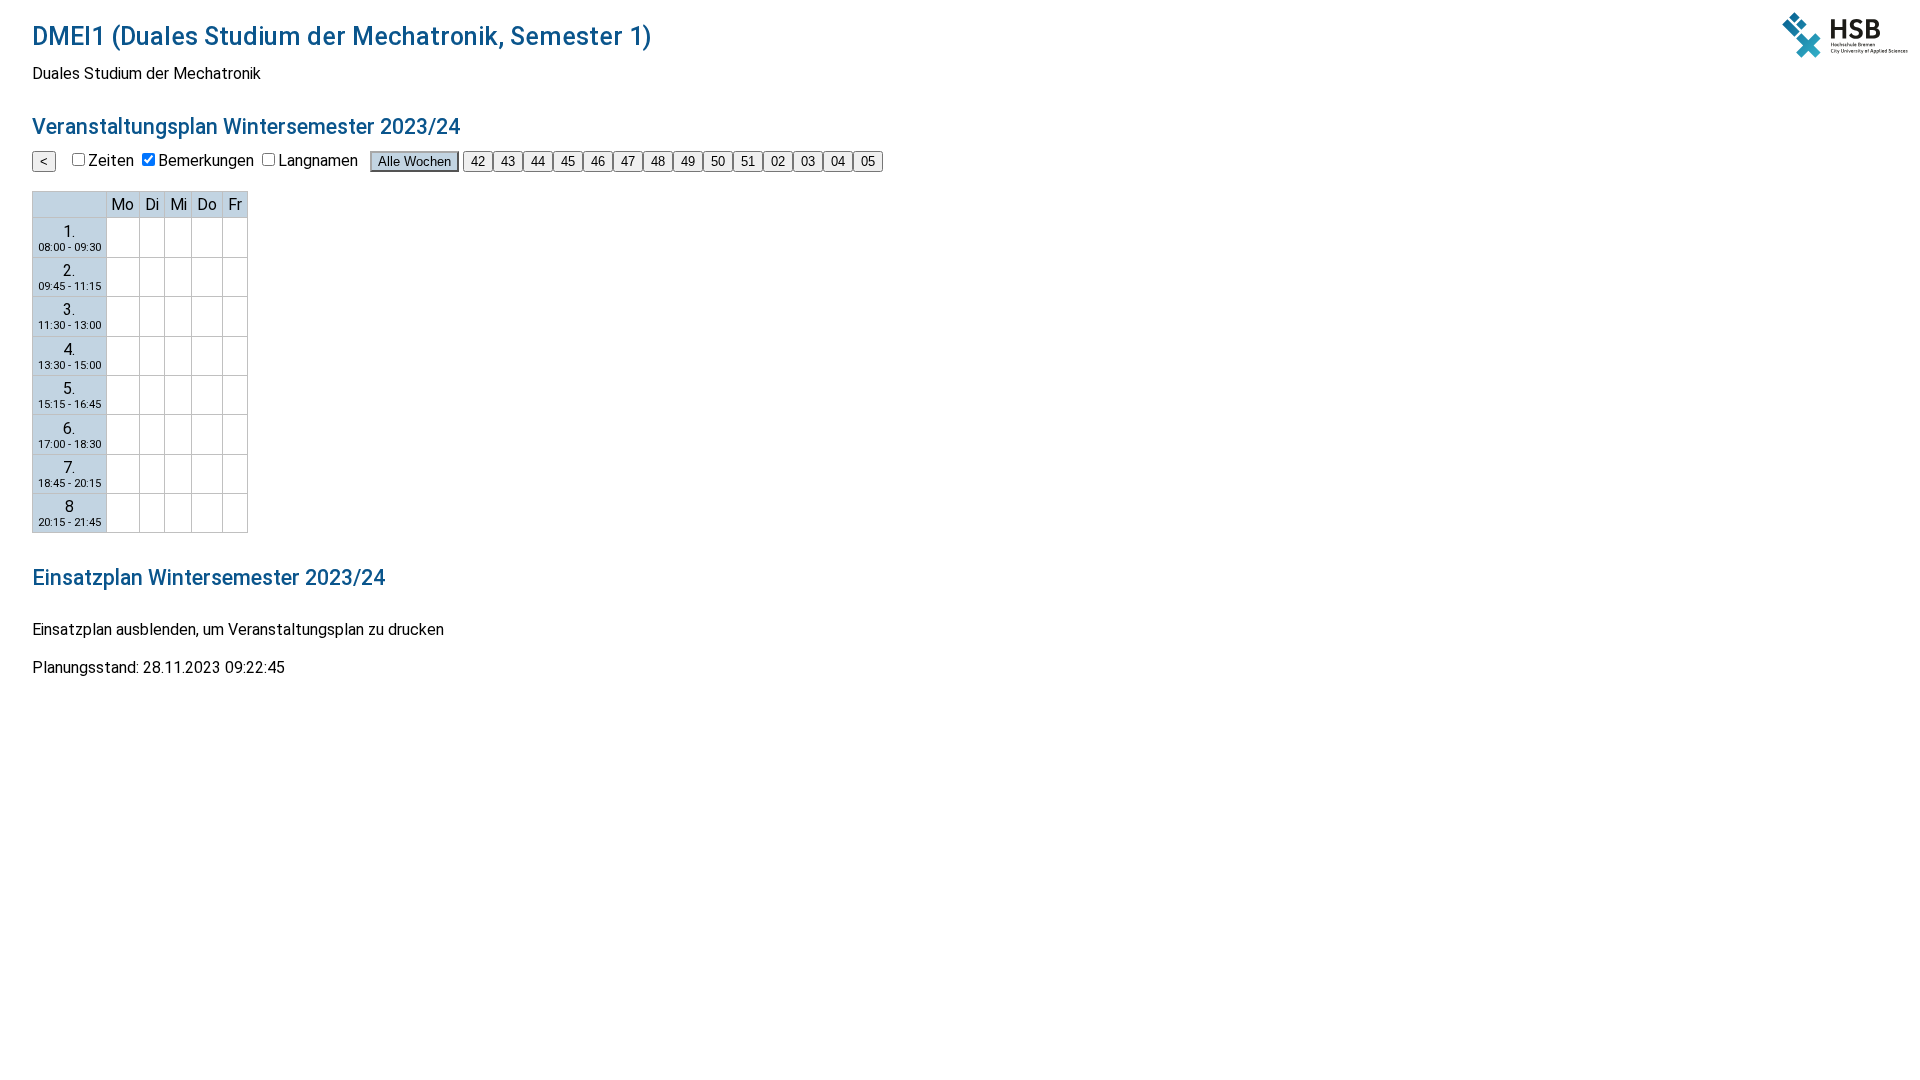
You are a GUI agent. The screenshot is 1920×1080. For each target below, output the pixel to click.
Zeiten (111, 160)
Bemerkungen (206, 160)
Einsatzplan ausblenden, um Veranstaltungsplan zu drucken (238, 629)
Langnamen (318, 160)
